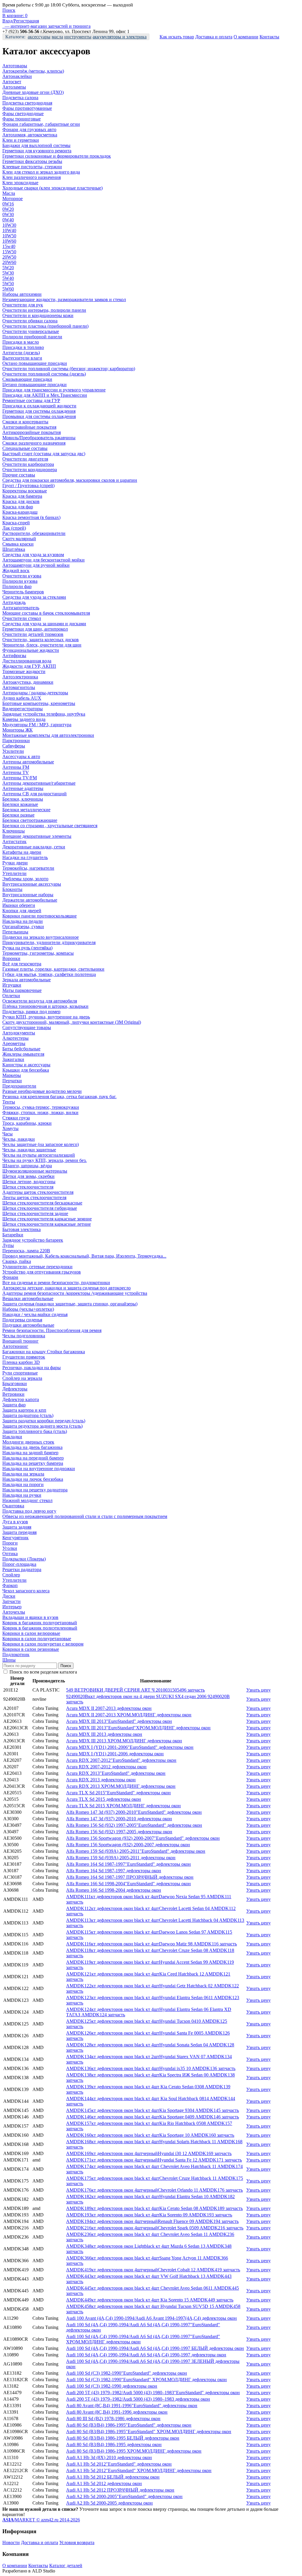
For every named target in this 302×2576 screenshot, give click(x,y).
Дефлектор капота (21, 1399)
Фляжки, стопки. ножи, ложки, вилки (40, 1112)
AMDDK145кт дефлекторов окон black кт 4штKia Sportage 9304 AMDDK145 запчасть (152, 2110)
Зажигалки (13, 1059)
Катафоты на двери (22, 852)
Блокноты (12, 889)
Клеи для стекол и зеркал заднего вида (41, 172)
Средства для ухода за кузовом (33, 555)
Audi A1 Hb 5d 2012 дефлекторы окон (104, 2483)
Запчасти (12, 1601)
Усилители (13, 751)
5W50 (8, 284)
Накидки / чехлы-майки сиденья (35, 1314)
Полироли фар (17, 586)
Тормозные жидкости (24, 671)
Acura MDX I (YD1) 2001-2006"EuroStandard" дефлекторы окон (130, 1747)
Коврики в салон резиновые (31, 1649)
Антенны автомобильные (28, 762)
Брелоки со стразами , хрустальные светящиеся (50, 826)
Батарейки (13, 1235)
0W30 (8, 214)
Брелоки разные (18, 815)
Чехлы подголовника (24, 1336)
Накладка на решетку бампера (33, 1463)
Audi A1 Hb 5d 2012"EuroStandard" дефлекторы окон (119, 2464)
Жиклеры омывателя (23, 1054)
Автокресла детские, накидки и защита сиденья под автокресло (67, 1288)
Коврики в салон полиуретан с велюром (43, 1644)
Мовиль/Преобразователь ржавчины (39, 438)
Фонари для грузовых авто (29, 129)
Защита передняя (19, 1532)
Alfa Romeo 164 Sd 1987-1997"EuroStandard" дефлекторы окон (128, 1864)
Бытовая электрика (22, 1229)
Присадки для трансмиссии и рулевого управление (54, 390)
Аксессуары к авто (21, 756)
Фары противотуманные (27, 108)
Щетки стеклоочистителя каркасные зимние (47, 1219)
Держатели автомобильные (30, 900)
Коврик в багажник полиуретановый (40, 1623)
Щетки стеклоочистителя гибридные (40, 1208)
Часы (8, 1134)
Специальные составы (25, 448)
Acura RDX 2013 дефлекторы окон (101, 1780)
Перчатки (12, 1081)
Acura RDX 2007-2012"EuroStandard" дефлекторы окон (121, 1760)
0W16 (8, 204)
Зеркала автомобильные (27, 980)
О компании (246, 37)
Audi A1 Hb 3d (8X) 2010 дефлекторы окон (109, 2457)
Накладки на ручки (22, 1495)
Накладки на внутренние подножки (39, 1469)
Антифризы (14, 656)
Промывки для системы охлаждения (39, 416)
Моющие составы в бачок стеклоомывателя (46, 613)
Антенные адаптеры (23, 788)
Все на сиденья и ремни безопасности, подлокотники (56, 1283)
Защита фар (14, 1405)
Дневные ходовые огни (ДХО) (33, 92)
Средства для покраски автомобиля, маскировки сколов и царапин (70, 480)
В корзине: (15, 15)
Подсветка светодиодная (27, 103)
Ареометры (14, 1043)
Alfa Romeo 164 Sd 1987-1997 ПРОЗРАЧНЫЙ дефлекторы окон (130, 1877)
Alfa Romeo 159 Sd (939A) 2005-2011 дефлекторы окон (121, 1858)
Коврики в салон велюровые (31, 1633)
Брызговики (15, 1384)
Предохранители (19, 1086)
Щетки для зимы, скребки (28, 1176)
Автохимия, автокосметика (30, 135)
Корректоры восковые (25, 491)
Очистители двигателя (25, 459)
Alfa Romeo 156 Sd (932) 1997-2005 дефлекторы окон (119, 1832)
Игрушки (12, 985)
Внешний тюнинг (20, 1341)
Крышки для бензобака (26, 1070)
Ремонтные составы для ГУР (31, 400)
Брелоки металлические (26, 810)
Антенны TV (16, 772)
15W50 (9, 252)
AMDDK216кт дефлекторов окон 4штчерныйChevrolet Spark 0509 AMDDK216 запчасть (155, 2228)
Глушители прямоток (24, 1357)
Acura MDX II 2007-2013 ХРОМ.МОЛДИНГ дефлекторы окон (129, 1715)
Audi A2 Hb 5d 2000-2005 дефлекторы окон (109, 2503)
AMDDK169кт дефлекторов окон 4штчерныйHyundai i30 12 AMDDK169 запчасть (149, 2153)
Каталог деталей (66, 2566)
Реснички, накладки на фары (32, 1368)
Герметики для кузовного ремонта (37, 151)
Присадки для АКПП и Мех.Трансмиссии (45, 395)
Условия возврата (77, 2542)
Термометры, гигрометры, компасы (38, 953)
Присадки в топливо (23, 347)
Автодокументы (19, 1033)
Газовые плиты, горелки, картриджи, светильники (53, 969)
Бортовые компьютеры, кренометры (39, 703)
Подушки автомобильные (28, 1325)
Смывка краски (18, 544)
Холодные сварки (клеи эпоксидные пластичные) (52, 188)
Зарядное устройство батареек (33, 1240)
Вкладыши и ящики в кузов (30, 1617)
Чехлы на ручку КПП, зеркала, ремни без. (45, 1160)
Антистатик (14, 841)
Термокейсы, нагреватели (28, 868)
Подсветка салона (20, 98)
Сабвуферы (14, 746)
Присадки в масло (21, 342)
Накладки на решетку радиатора (35, 1490)
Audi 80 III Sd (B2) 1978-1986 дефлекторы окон (113, 2419)
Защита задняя (17, 1527)
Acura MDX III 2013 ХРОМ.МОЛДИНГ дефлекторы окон (124, 1741)
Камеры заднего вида (24, 719)
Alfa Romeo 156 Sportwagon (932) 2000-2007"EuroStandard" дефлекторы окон (143, 1838)
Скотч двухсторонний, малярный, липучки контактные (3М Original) (72, 1022)
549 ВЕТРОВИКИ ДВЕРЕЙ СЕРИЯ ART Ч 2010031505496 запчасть (135, 1690)
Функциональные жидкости (31, 650)
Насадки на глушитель (25, 857)
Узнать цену (258, 1690)
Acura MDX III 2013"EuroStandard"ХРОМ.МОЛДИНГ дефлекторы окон (138, 1728)
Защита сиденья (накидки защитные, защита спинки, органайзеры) (70, 1304)
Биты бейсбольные (21, 1049)
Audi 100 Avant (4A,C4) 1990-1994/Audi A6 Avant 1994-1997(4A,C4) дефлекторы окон (151, 2318)
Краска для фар (18, 507)
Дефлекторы (15, 1389)
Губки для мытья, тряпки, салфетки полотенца (49, 974)
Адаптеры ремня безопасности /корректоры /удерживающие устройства (75, 1293)
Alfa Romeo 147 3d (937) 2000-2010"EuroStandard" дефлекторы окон (134, 1812)
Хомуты (10, 1128)
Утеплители (14, 873)
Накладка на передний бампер (33, 1458)
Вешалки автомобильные (28, 1298)
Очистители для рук (23, 305)
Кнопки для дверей (22, 911)
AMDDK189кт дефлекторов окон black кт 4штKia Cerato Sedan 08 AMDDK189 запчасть (154, 2208)
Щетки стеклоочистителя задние (35, 1213)
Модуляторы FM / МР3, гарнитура (37, 725)
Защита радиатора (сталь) (28, 1415)
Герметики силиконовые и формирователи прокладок (57, 156)
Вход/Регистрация (21, 21)
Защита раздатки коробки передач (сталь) (44, 1421)
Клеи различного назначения (32, 177)
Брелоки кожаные (20, 804)
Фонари (10, 1277)
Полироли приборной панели (32, 337)
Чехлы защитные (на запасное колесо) (41, 1144)
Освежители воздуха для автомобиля (40, 1001)
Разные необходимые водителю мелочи (42, 1091)
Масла (9, 193)
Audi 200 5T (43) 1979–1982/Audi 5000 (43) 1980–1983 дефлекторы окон (138, 2399)
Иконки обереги (19, 905)
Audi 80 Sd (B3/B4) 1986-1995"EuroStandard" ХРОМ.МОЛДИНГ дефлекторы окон (149, 2431)
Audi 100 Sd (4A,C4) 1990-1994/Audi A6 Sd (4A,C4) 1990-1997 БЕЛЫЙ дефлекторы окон (155, 2348)
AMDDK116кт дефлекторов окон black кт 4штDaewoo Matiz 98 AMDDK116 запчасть (151, 1944)
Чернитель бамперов (23, 592)
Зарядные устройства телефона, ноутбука (44, 714)
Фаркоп (10, 1585)
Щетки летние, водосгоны (29, 1182)
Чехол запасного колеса (26, 1591)
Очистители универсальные (31, 331)
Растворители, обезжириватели (34, 533)
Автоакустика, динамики (28, 682)
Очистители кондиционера (30, 470)
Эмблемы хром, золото (25, 879)
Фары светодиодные (23, 114)
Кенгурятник (15, 1538)
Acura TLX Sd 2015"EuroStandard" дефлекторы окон (118, 1793)
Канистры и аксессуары (26, 1065)
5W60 (8, 289)
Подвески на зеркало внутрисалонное (41, 937)
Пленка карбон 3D (21, 1362)
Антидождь (14, 602)
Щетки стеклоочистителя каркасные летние (47, 1224)
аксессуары (39, 37)
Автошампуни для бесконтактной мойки (44, 560)
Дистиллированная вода (27, 661)
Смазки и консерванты (25, 422)
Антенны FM (16, 767)
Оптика (10, 1554)
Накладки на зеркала (23, 1474)
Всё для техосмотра (22, 964)
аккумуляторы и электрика (120, 37)
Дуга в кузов (15, 1522)
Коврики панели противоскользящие (40, 916)
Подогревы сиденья (22, 1320)
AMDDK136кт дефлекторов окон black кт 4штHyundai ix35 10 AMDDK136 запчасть (151, 2068)
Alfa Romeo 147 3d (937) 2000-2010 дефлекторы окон (119, 1819)
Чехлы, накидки (19, 1139)
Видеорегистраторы (23, 709)
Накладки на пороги (23, 1484)
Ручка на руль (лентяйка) (27, 948)
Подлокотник (16, 1655)
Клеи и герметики (21, 140)
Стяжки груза (16, 1118)
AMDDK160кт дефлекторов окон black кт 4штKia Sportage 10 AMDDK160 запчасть (150, 2135)
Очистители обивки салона (30, 321)
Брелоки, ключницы (23, 799)
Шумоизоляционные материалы (35, 1171)
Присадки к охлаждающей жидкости (39, 406)
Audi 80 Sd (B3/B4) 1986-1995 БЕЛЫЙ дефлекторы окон (123, 2438)
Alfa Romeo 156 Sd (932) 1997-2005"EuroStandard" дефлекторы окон (134, 1825)
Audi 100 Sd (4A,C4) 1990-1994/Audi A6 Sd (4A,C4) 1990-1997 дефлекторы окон (146, 2355)
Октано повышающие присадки (35, 363)
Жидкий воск (16, 570)
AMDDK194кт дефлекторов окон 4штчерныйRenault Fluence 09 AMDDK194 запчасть (152, 2221)
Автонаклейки (17, 76)
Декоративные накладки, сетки (34, 847)
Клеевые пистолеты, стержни (32, 167)
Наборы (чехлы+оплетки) (28, 1309)
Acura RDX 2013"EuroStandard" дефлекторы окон (116, 1773)
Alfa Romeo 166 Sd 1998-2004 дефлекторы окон (114, 1890)
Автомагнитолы (19, 687)
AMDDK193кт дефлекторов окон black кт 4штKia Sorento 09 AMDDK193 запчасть (149, 2215)
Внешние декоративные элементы (37, 836)
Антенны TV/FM (20, 778)
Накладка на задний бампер (30, 1453)
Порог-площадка (19, 1564)
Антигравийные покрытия (29, 427)
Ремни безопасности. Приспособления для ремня (52, 1330)
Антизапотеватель (21, 608)
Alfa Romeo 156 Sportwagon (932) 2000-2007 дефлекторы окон (128, 1845)
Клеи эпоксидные (20, 183)
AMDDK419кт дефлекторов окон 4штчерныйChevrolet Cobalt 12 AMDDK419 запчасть (153, 2270)
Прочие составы (19, 475)
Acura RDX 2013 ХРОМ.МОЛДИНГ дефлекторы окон (121, 1786)
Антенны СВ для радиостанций (35, 794)
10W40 (9, 230)
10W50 (9, 236)
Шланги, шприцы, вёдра (27, 1166)
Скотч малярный (19, 539)
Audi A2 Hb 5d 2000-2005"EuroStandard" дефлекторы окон (124, 2496)
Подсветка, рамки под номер (31, 1012)
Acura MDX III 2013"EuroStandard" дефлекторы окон (119, 1721)
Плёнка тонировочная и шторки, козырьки (45, 1006)
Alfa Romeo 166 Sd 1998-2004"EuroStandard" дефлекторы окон (128, 1884)
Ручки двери (15, 863)
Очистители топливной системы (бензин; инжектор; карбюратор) (69, 369)
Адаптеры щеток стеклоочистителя (38, 1192)
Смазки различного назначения (34, 443)
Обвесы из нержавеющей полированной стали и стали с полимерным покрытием (85, 1516)
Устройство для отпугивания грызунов (42, 1272)
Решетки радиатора (22, 1569)
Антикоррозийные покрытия (32, 432)
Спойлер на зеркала (22, 1378)
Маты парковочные (22, 990)
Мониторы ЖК (18, 730)
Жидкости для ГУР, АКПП (29, 666)
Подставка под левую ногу (29, 1511)
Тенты (9, 1102)
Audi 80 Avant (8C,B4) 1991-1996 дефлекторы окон (117, 2412)
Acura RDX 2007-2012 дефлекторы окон (106, 1767)
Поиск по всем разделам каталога (43, 1672)
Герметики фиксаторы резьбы (32, 161)
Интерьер (12, 1607)
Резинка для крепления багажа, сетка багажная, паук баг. (59, 1097)
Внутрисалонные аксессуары (32, 884)
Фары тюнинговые (22, 119)
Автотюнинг (15, 1346)
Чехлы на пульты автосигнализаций (39, 1155)
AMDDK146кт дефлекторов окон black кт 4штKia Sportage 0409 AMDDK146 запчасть (152, 2117)
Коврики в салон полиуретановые (37, 1639)
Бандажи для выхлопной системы (36, 145)
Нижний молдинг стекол (27, 1500)
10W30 (9, 225)
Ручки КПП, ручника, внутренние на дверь (46, 1017)
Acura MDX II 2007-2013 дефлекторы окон (109, 1708)
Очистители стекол (22, 618)
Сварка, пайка (17, 1261)
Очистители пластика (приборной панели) (45, 326)
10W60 (9, 241)
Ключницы (14, 831)
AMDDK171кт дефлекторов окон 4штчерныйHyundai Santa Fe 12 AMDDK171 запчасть (154, 2160)
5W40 (8, 278)
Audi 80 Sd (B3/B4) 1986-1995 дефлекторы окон (114, 2444)
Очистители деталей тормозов (33, 634)
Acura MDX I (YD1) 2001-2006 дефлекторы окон (115, 1754)
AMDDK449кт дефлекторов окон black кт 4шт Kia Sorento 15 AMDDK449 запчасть (150, 2300)
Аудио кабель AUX (22, 698)
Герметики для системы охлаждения (39, 411)
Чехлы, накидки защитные (29, 1150)
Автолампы (14, 87)
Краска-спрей (16, 523)
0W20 (8, 209)
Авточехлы (14, 1612)
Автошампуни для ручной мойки (36, 565)
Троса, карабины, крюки (27, 1123)
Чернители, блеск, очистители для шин (42, 645)
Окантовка (13, 1506)
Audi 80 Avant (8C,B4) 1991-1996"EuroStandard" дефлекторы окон (132, 2406)
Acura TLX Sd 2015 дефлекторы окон (104, 1799)
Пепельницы (15, 932)
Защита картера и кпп (24, 1410)
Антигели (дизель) (21, 353)
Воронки (11, 958)
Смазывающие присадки (27, 379)
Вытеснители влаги (22, 358)
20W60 (9, 262)
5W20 (8, 268)
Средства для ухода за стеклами (34, 597)
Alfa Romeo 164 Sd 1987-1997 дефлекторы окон (114, 1871)
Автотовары (15, 66)
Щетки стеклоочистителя (28, 1187)
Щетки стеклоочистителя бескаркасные (42, 1203)
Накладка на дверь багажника (32, 1447)
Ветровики (13, 1394)
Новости (11, 2542)
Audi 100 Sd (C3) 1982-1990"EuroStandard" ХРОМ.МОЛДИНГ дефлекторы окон (146, 2380)
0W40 (8, 220)
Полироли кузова (20, 581)
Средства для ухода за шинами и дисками (44, 624)
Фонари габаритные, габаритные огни (41, 124)
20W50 (9, 257)
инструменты (78, 37)
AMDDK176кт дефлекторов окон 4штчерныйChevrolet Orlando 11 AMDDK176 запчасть (154, 2190)
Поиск (9, 10)
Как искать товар (177, 37)
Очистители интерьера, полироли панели (44, 310)
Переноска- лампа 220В (26, 1251)
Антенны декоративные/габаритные (39, 783)
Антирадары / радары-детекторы (35, 693)
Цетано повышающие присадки (35, 385)
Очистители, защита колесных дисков (41, 640)
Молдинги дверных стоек (28, 1442)
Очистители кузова (22, 576)
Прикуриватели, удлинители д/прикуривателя (49, 942)
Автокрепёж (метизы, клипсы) (33, 71)
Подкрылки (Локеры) (24, 1559)
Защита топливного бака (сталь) (35, 1431)
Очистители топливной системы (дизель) (44, 374)
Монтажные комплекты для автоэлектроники (48, 735)
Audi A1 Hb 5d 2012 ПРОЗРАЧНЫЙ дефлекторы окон (120, 2490)
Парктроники (16, 741)
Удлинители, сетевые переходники (37, 1267)
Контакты (269, 37)
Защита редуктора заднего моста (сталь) (42, 1426)
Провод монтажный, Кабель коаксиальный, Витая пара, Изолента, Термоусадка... (84, 1256)
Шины (9, 1660)
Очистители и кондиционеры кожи (38, 315)
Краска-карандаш (20, 512)
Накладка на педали (23, 921)
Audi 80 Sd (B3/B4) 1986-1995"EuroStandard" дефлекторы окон (129, 2425)
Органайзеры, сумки (23, 927)
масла (57, 37)
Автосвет (12, 82)
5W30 (8, 273)
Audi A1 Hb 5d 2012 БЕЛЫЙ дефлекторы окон (113, 2477)
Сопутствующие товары (27, 1027)
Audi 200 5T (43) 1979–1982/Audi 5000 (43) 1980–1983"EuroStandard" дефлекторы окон (153, 2393)
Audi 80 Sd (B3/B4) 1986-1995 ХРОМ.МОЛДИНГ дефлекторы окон (134, 2451)
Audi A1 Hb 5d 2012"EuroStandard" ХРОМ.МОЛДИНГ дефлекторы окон (139, 2470)
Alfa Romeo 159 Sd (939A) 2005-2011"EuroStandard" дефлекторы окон (136, 1851)
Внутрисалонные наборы (28, 895)
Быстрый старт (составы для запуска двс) (44, 454)
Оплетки (11, 996)
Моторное (13, 199)
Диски (9, 1596)
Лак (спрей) (14, 528)
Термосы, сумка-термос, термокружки (41, 1107)
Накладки (12, 1437)
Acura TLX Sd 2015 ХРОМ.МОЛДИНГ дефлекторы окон (123, 1806)
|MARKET (41, 2520)
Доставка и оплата (214, 37)
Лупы (8, 1245)
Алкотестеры (15, 1038)
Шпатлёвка (14, 549)
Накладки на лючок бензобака (33, 1479)
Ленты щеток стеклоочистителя (34, 1198)
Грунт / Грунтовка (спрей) (28, 485)
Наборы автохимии (22, 294)
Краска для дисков (21, 501)
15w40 (9, 246)
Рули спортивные (20, 1373)
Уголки (10, 1548)
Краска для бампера (22, 496)
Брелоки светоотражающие (30, 820)
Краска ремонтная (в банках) (31, 517)
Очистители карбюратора (28, 464)
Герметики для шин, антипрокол (35, 629)
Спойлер (11, 1575)
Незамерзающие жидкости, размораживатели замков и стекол (64, 299)
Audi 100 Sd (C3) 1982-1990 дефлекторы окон (112, 2386)
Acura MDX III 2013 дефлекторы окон (104, 1734)
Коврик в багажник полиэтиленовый (40, 1628)
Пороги (10, 1543)
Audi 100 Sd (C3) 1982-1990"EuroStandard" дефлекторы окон (127, 2373)
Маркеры (12, 1075)
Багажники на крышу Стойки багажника (44, 1352)
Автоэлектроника (20, 677)
